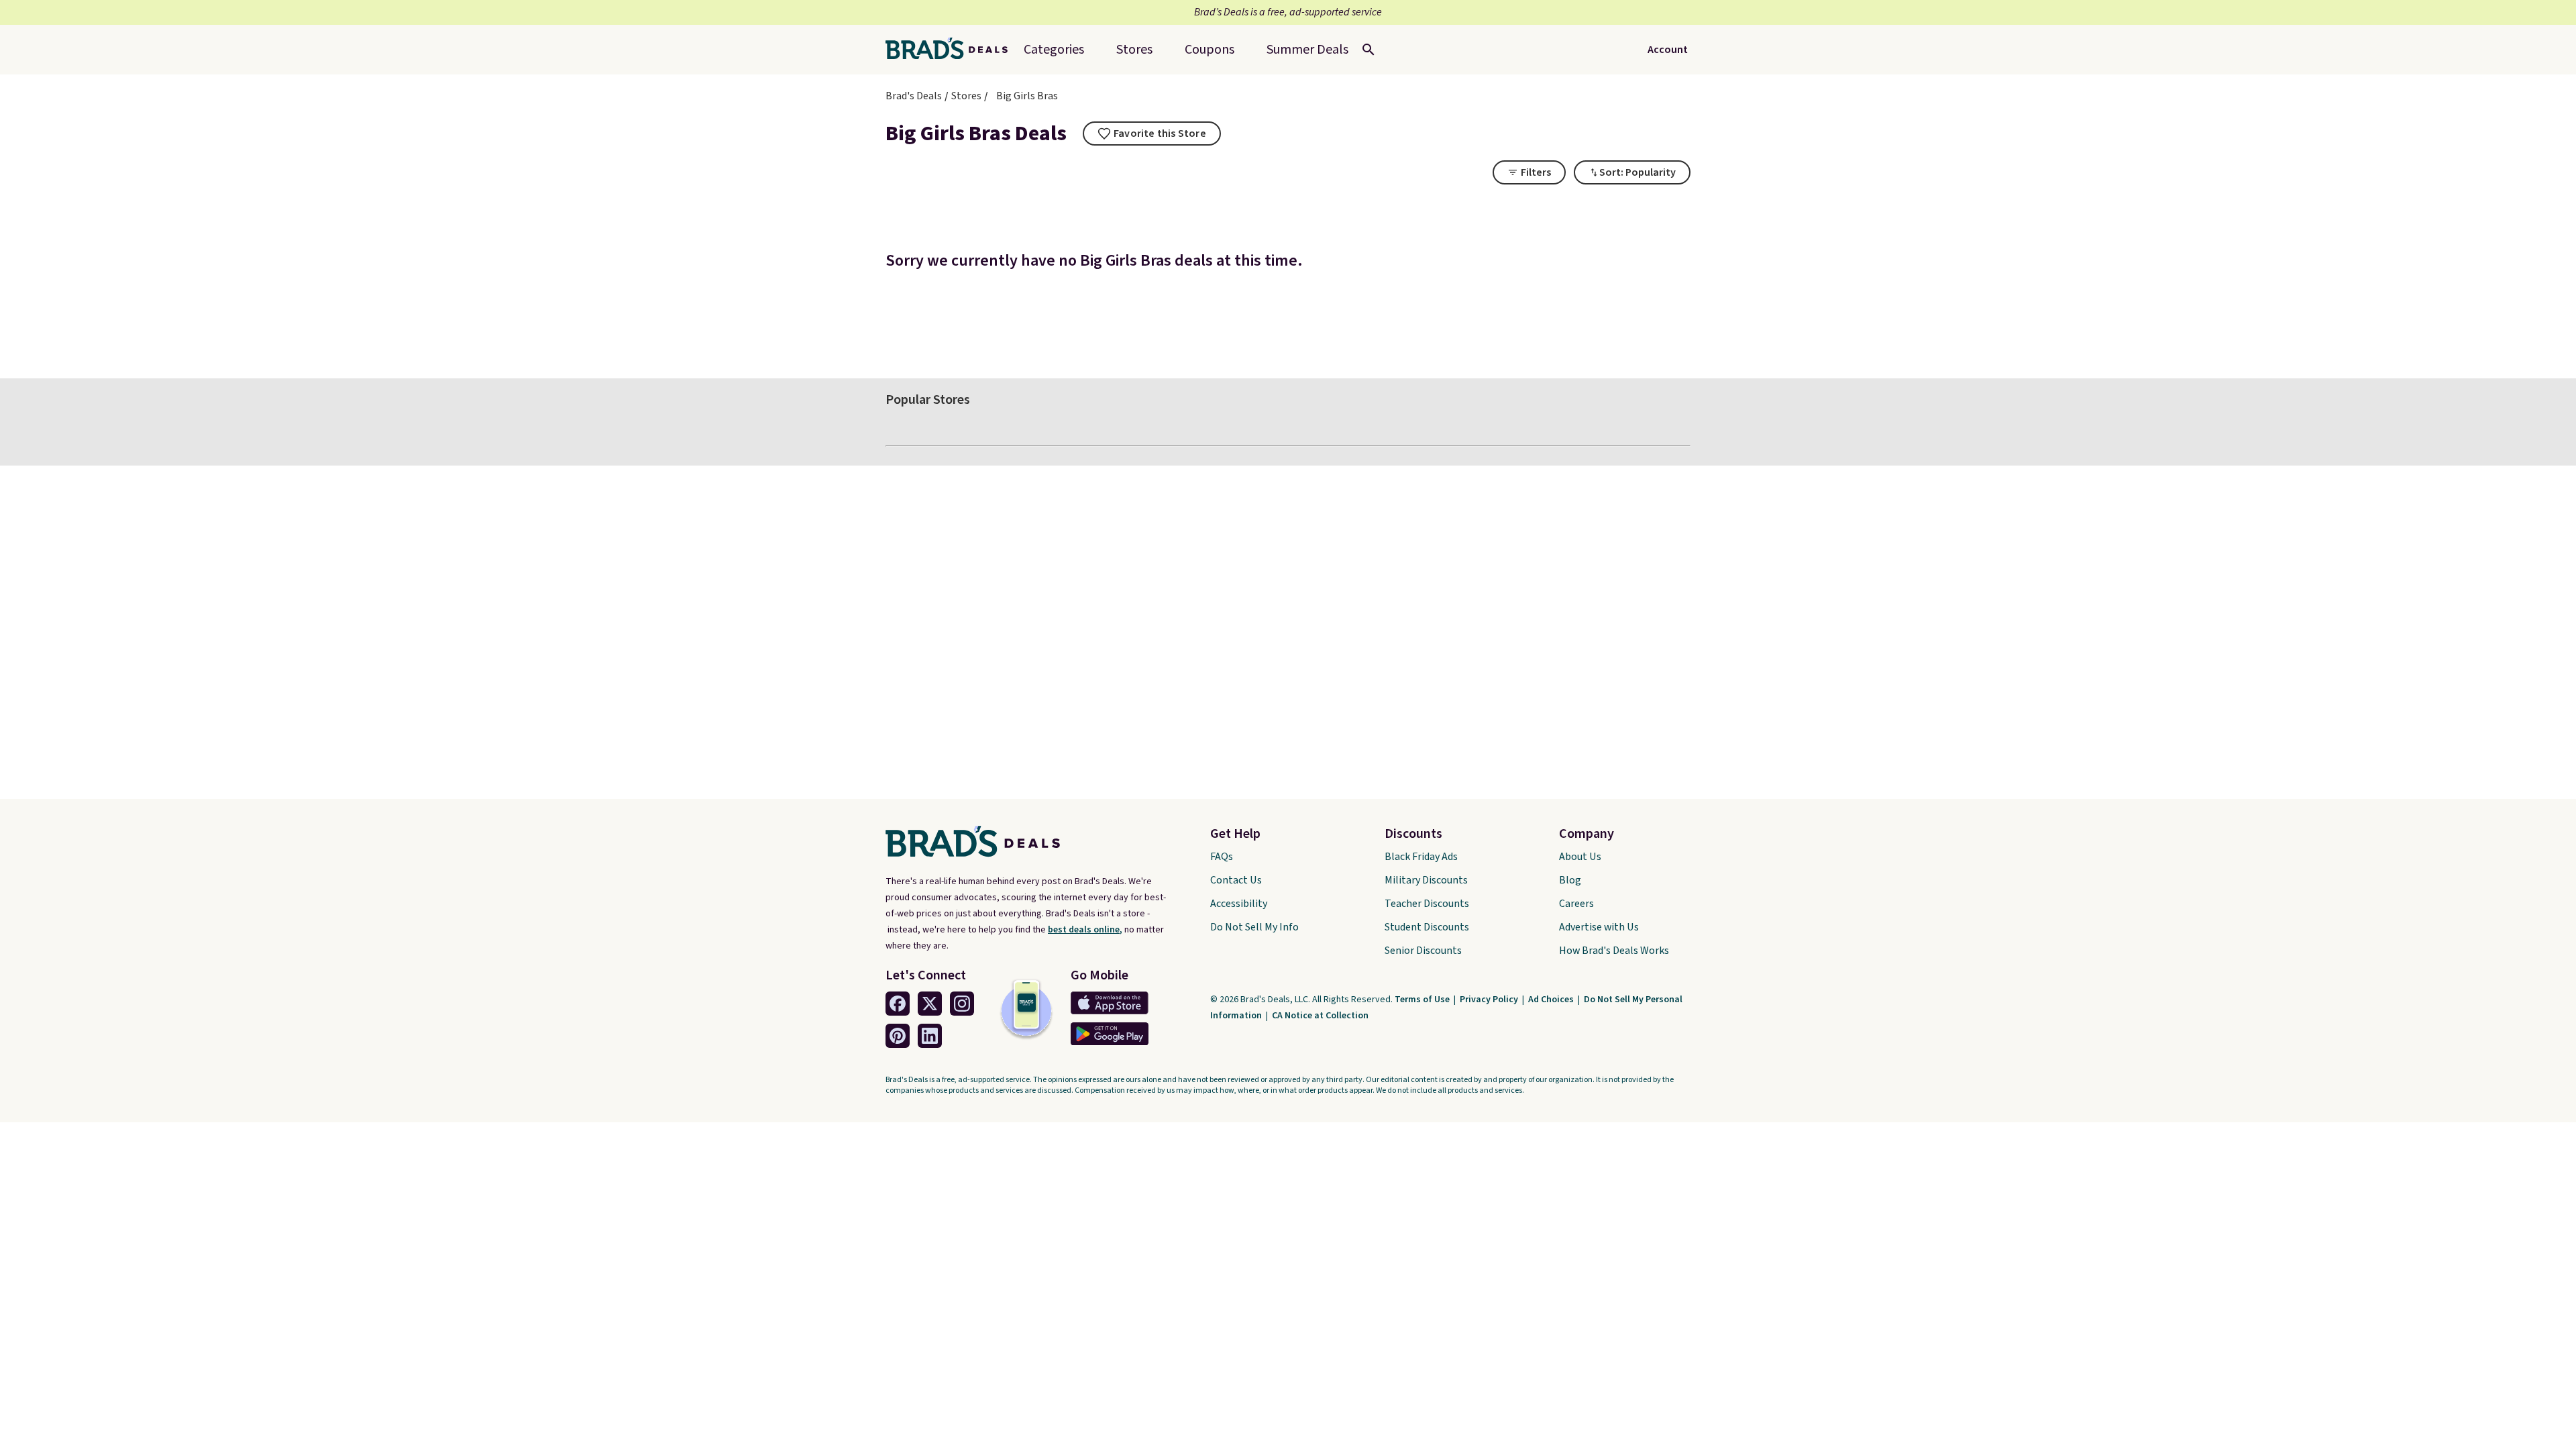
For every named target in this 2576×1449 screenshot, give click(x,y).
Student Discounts (1427, 927)
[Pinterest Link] (898, 1036)
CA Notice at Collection (1320, 1016)
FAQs (1222, 857)
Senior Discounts (1423, 951)
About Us (1580, 857)
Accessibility (1239, 904)
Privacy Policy (1490, 1000)
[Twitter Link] (930, 1004)
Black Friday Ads (1421, 857)
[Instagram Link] (962, 1004)
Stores (966, 96)
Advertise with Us (1599, 927)
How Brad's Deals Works (1614, 951)
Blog (1570, 880)
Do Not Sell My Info (1254, 927)
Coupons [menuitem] (1210, 50)
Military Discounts (1426, 880)
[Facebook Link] (898, 1004)
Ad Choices (1552, 1000)
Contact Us (1236, 880)
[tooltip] (1152, 133)
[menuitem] (1307, 50)
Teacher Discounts (1427, 904)
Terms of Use (1423, 1000)
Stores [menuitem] (1134, 50)
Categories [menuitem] (1054, 50)
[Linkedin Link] (930, 1036)
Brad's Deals (914, 96)
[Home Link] (952, 50)
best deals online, (1085, 930)
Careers (1576, 904)
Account (1668, 50)
